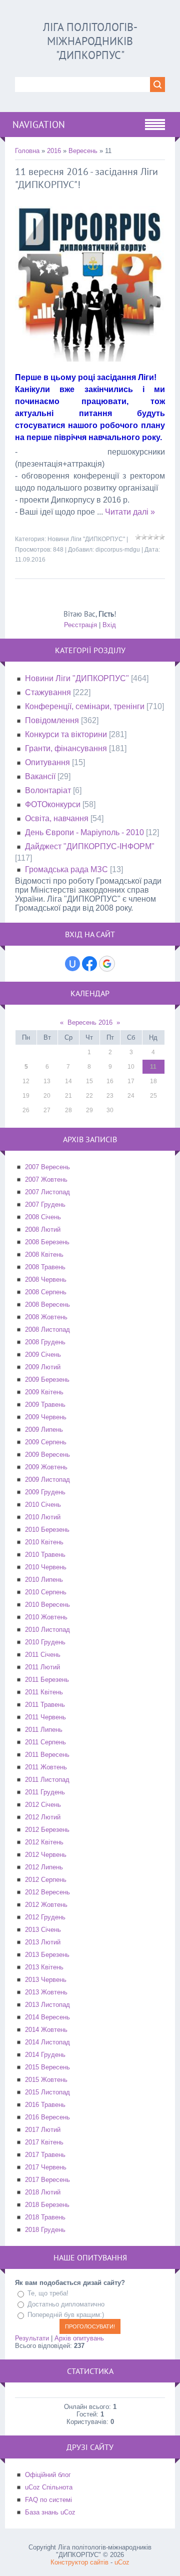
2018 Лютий (43, 2192)
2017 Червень (46, 2167)
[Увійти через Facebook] (89, 964)
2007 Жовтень (46, 1179)
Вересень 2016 (90, 1022)
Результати (32, 2338)
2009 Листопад (47, 1480)
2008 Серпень (46, 1292)
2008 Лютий (43, 1229)
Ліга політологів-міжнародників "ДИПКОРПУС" (90, 41)
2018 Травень (45, 2217)
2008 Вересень (47, 1305)
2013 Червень (46, 1980)
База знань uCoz (50, 2512)
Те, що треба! (48, 2293)
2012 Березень (47, 1830)
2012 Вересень (47, 1892)
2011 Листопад (47, 1780)
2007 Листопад (47, 1192)
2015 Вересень (47, 2067)
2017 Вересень (47, 2180)
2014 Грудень (45, 2055)
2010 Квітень (44, 1542)
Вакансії (40, 776)
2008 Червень (46, 1279)
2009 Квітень (44, 1392)
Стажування (48, 692)
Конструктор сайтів (79, 2562)
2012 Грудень (45, 1917)
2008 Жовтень (46, 1317)
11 (153, 1067)
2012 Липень (44, 1867)
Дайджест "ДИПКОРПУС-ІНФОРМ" (90, 846)
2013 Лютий (43, 1942)
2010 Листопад (47, 1630)
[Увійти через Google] (107, 964)
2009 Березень (47, 1380)
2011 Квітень (44, 1692)
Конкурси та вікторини (66, 734)
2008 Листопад (47, 1330)
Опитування (47, 762)
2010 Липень (44, 1580)
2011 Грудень (45, 1792)
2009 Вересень (47, 1455)
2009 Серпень (46, 1442)
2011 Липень (44, 1730)
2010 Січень (43, 1505)
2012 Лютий (43, 1817)
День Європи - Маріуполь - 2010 (84, 832)
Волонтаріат (48, 790)
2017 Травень (45, 2155)
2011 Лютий (42, 1667)
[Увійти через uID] (72, 964)
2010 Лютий (43, 1517)
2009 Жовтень (46, 1467)
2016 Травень (45, 2105)
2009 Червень (46, 1417)
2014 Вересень (47, 2017)
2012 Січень (43, 1805)
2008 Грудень (45, 1342)
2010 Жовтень (46, 1617)
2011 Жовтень (46, 1767)
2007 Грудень (45, 1204)
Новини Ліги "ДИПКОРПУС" (86, 539)
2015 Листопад (47, 2092)
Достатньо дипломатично (66, 2304)
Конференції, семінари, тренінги (85, 706)
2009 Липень (44, 1430)
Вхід (109, 625)
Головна (27, 151)
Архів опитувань (79, 2338)
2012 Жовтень (46, 1905)
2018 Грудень (45, 2230)
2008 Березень (47, 1242)
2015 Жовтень (46, 2080)
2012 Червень (46, 1855)
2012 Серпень (46, 1880)
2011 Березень (47, 1680)
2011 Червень (45, 1717)
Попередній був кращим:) (66, 2315)
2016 (54, 151)
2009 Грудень (45, 1492)
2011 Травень (45, 1705)
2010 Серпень (46, 1592)
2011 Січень (43, 1655)
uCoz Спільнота (49, 2487)
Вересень (83, 151)
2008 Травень (45, 1267)
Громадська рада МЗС (66, 869)
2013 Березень (47, 1955)
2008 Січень (43, 1217)
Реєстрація (80, 625)
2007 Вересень (47, 1167)
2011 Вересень (47, 1755)
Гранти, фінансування (66, 748)
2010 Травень (45, 1555)
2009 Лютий (43, 1367)
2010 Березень (47, 1530)
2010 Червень (46, 1567)
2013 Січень (43, 1930)
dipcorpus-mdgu (118, 550)
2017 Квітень (44, 2142)
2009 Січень (43, 1355)
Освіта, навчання (57, 818)
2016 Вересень (47, 2117)
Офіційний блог (48, 2475)
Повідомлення (52, 720)
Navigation (39, 125)
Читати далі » (130, 512)
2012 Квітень (44, 1842)
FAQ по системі (48, 2500)
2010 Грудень (45, 1642)
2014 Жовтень (46, 2030)
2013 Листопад (47, 2005)
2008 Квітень (44, 1254)
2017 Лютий (43, 2130)
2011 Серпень (45, 1742)
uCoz (122, 2562)
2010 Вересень (47, 1605)
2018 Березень (47, 2205)
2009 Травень (45, 1405)
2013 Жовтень (46, 1992)
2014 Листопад (47, 2042)
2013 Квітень (44, 1967)
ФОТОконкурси (53, 804)
